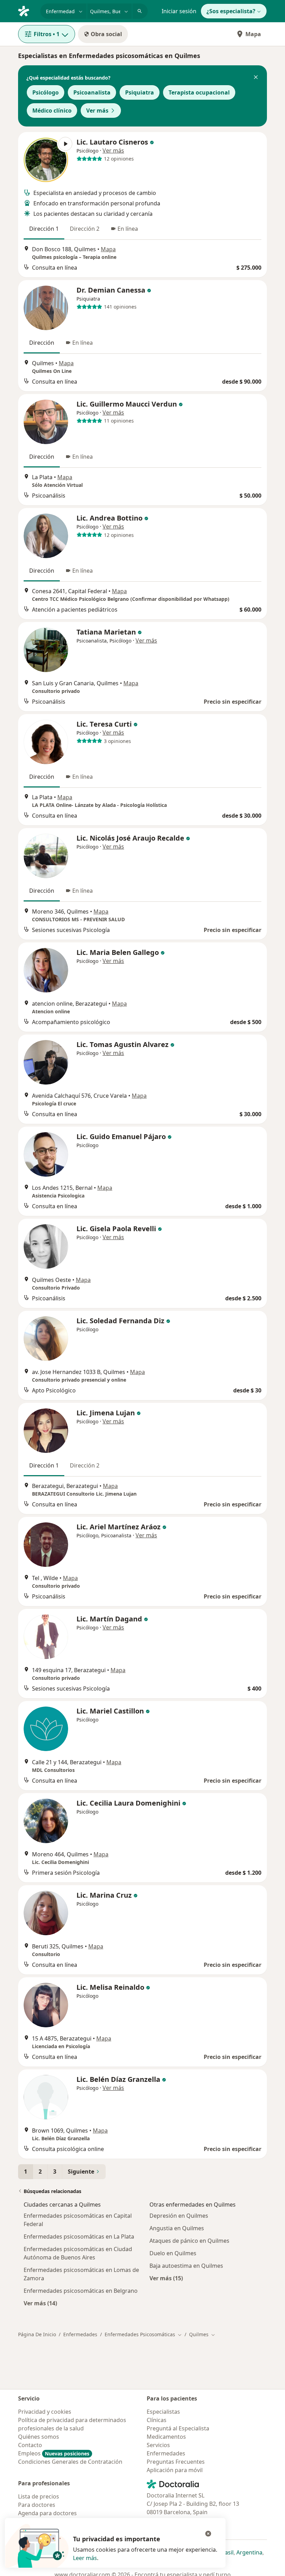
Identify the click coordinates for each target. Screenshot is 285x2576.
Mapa (253, 34)
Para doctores (37, 2505)
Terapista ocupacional (199, 92)
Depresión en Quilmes (179, 2216)
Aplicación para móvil (175, 2470)
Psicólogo (46, 92)
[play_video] (46, 160)
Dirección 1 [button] (44, 229)
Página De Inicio (37, 2334)
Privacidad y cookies (45, 2412)
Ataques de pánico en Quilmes (189, 2241)
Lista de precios (39, 2496)
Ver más (97, 111)
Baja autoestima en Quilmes (186, 2266)
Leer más (85, 2558)
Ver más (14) (40, 2303)
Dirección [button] (42, 343)
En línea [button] (128, 229)
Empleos (54, 2453)
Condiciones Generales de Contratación (70, 2462)
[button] (256, 78)
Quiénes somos (39, 2437)
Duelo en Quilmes (173, 2253)
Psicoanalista (92, 92)
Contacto (30, 2445)
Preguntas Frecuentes (176, 2462)
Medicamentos (166, 2437)
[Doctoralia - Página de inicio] (26, 10)
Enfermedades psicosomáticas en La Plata (79, 2236)
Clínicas (157, 2420)
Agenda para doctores (47, 2513)
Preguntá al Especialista (178, 2428)
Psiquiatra (140, 92)
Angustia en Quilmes (177, 2228)
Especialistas (163, 2412)
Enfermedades (80, 2334)
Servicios (158, 2445)
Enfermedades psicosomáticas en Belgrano (81, 2291)
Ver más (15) (166, 2278)
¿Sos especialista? (231, 11)
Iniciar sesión (179, 11)
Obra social (106, 34)
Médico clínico (52, 111)
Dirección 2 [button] (85, 229)
